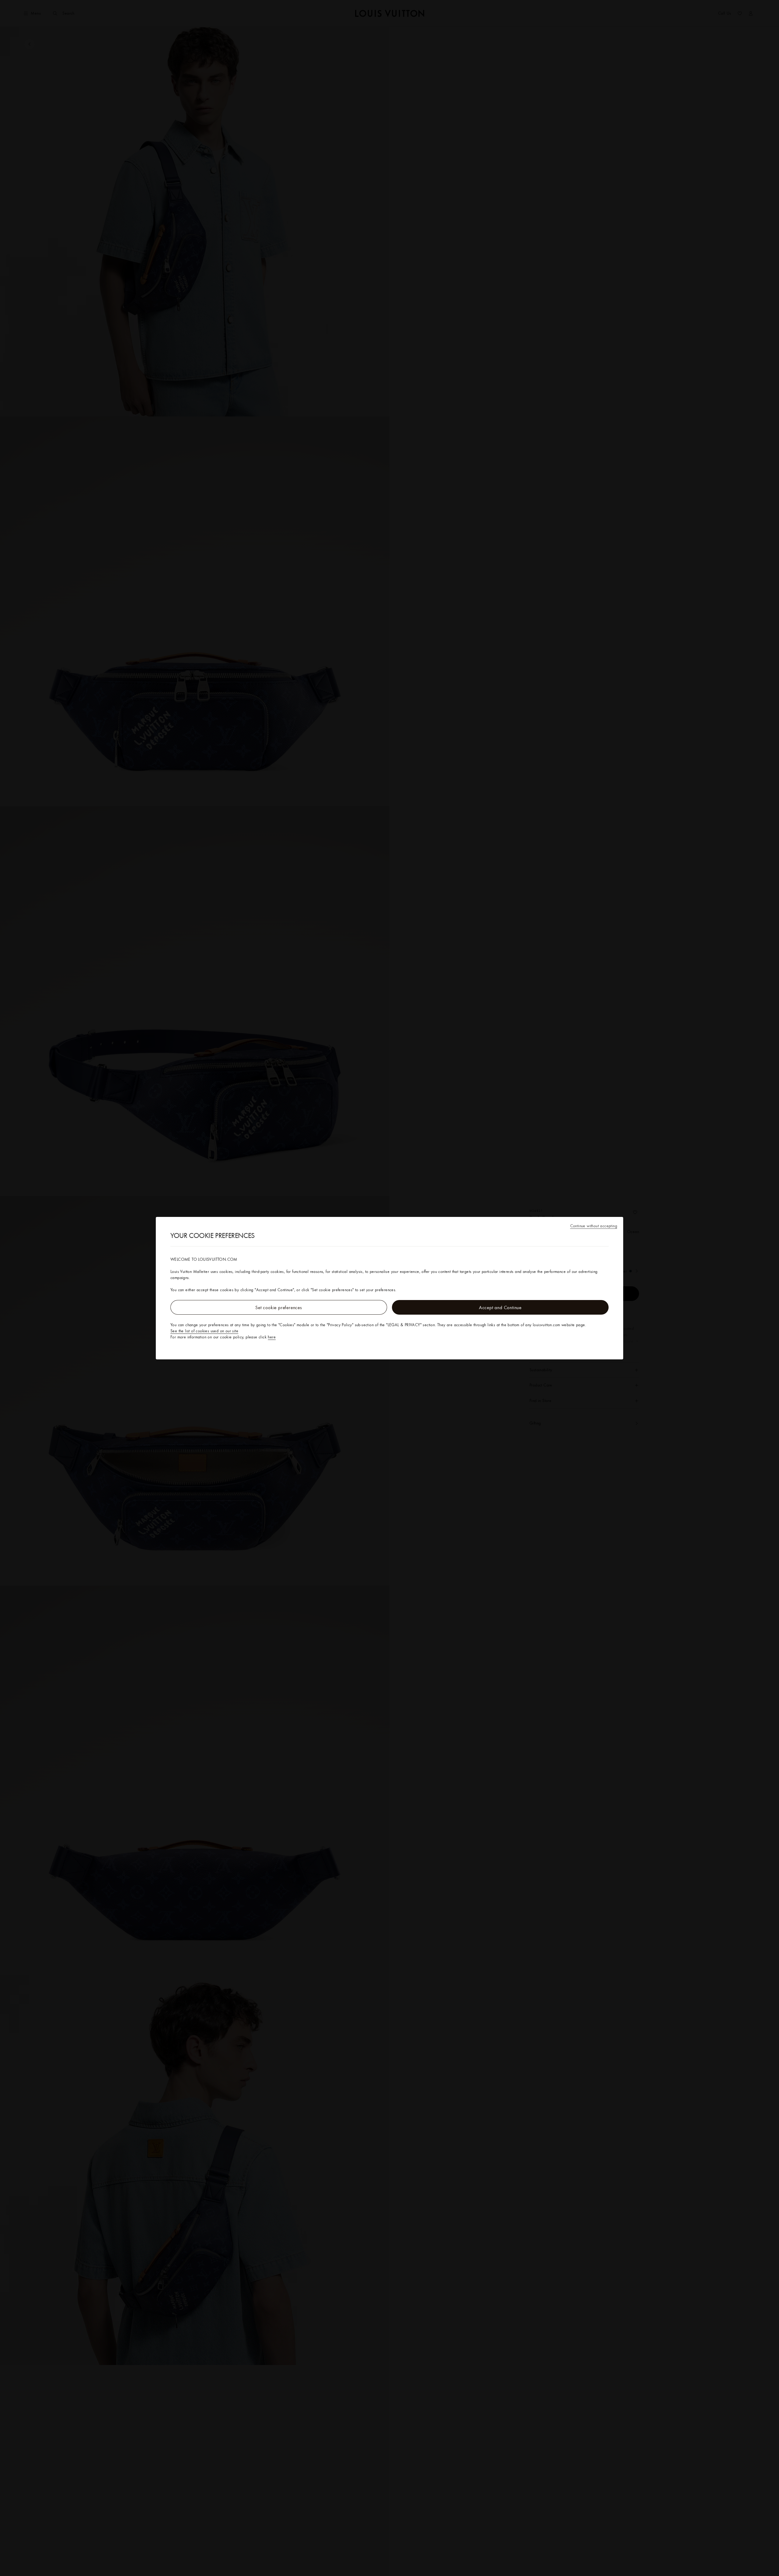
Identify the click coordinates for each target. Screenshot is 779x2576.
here (272, 1337)
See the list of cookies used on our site (204, 1331)
